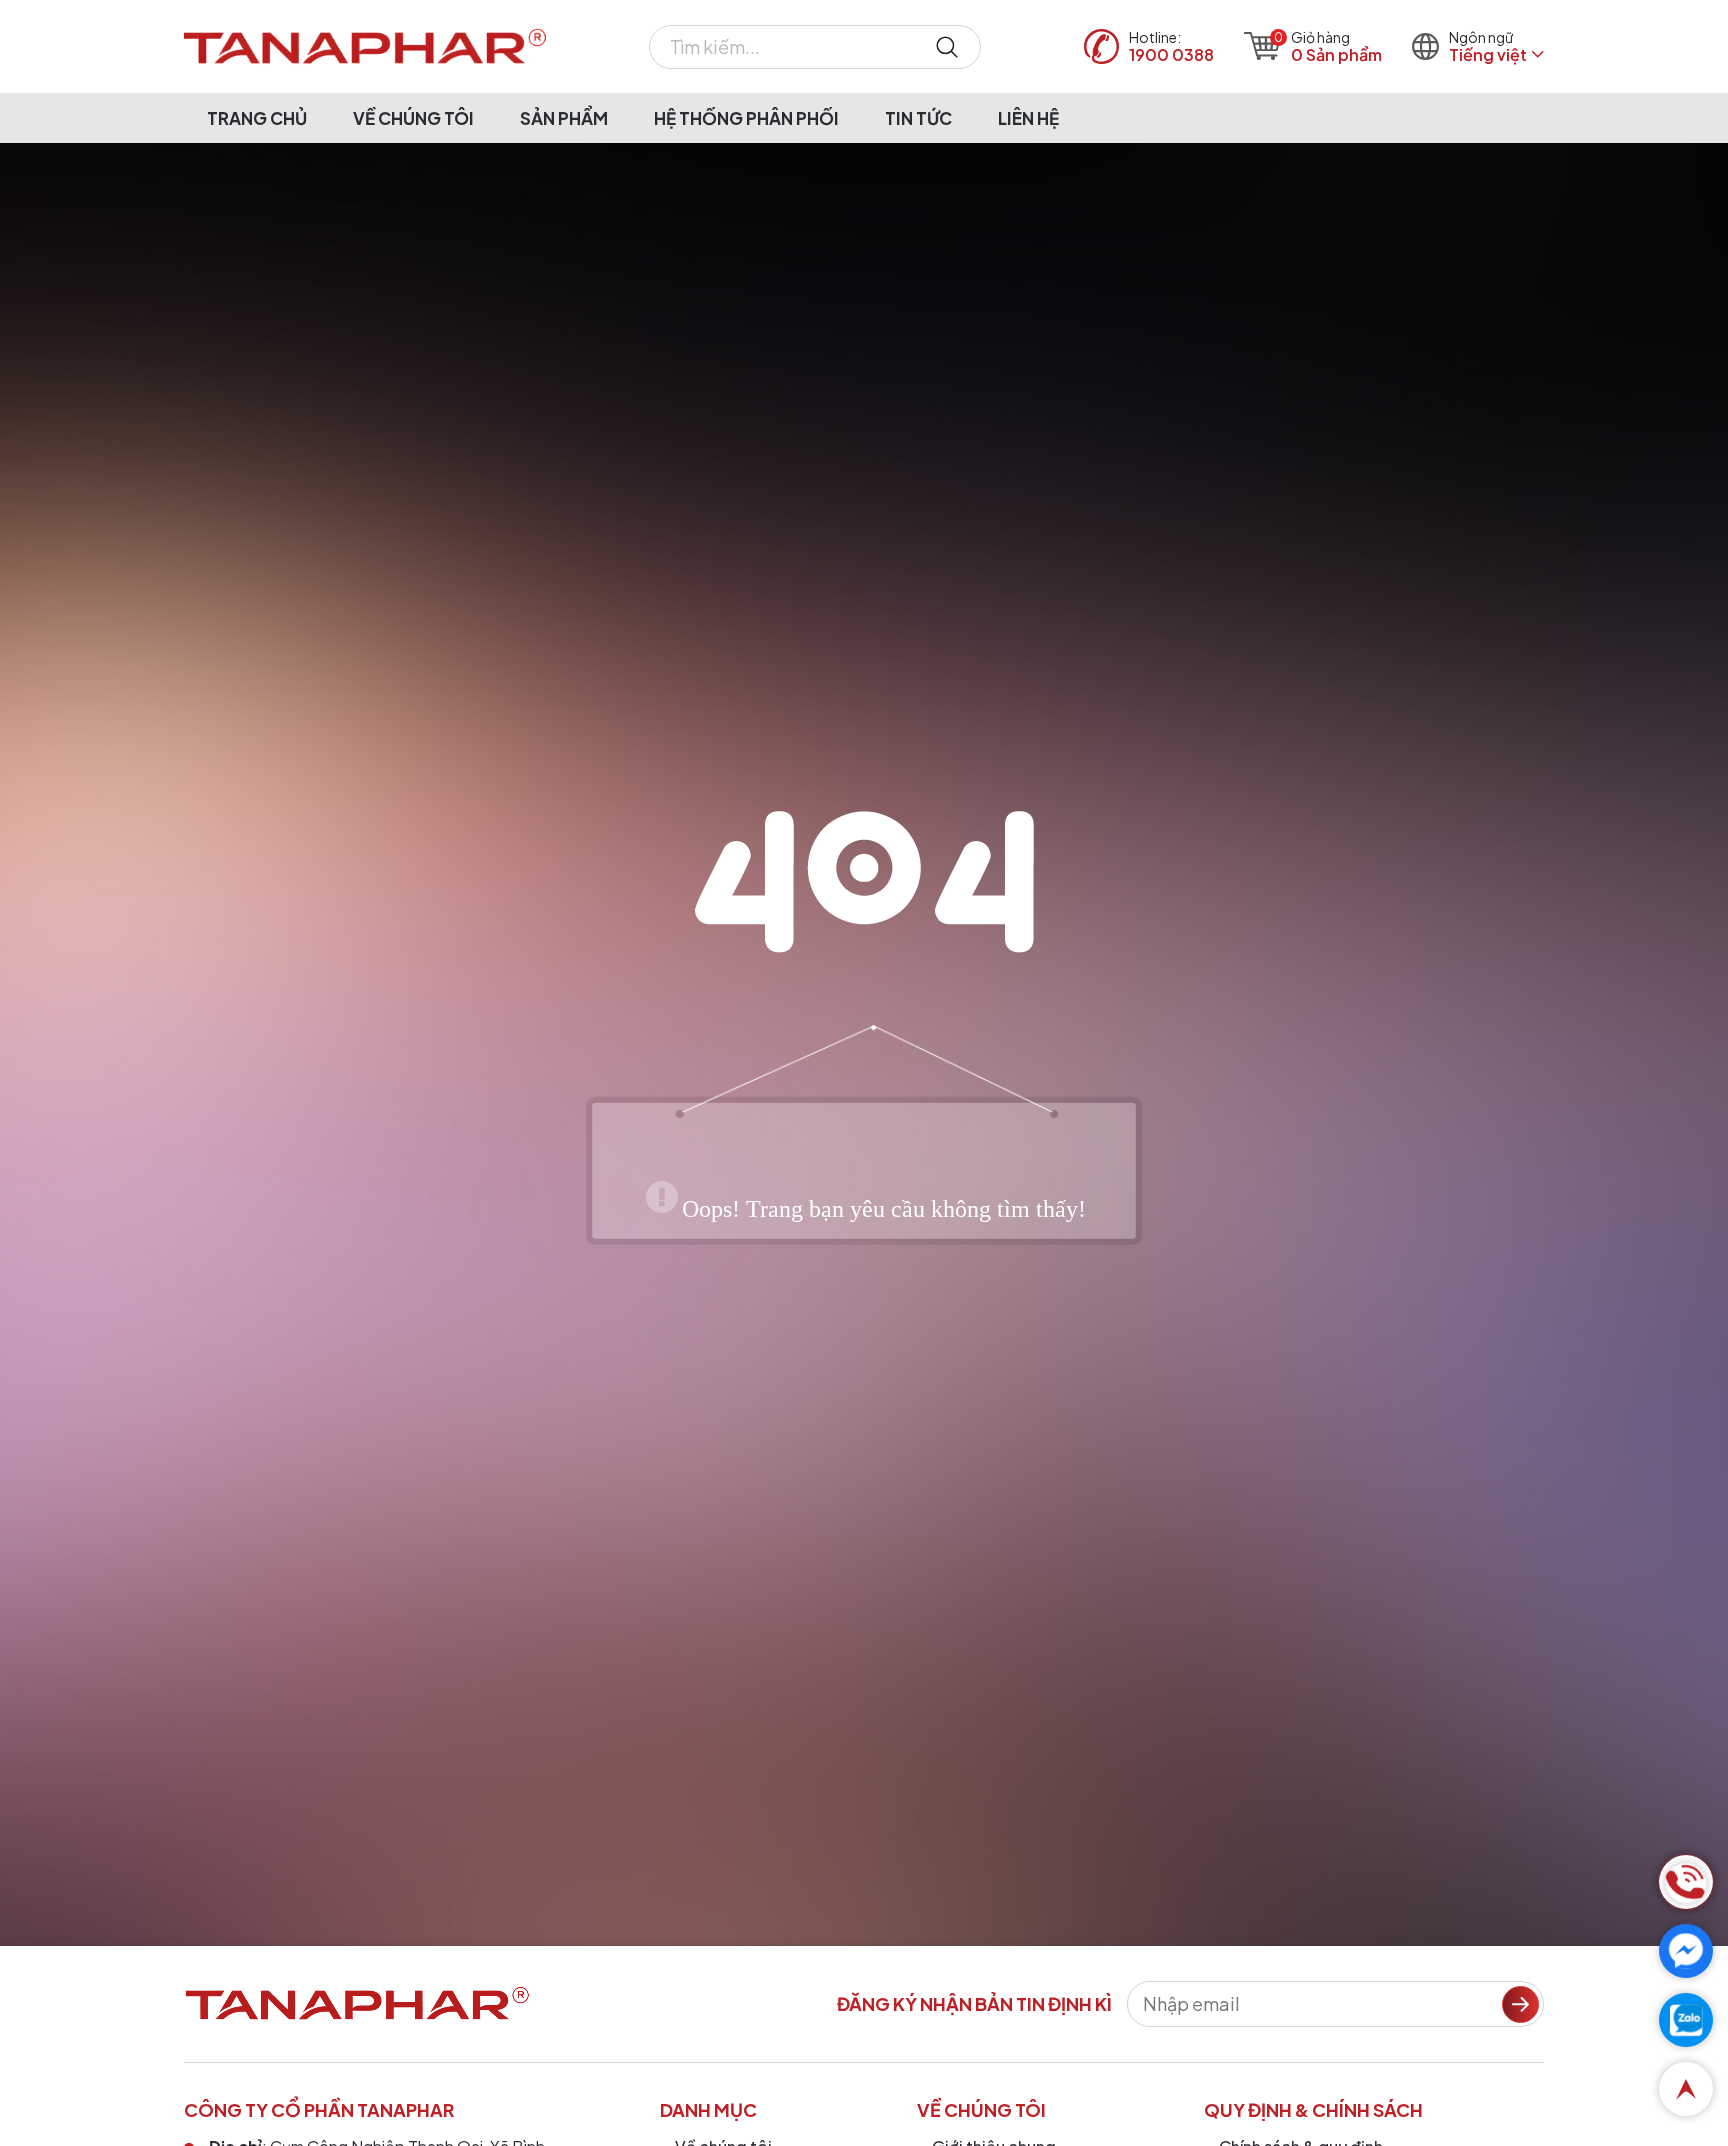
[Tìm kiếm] (947, 47)
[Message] (1686, 1951)
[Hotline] (1686, 1882)
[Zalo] (1686, 2020)
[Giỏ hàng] (1262, 46)
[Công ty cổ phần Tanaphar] (365, 46)
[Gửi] (1520, 2004)
